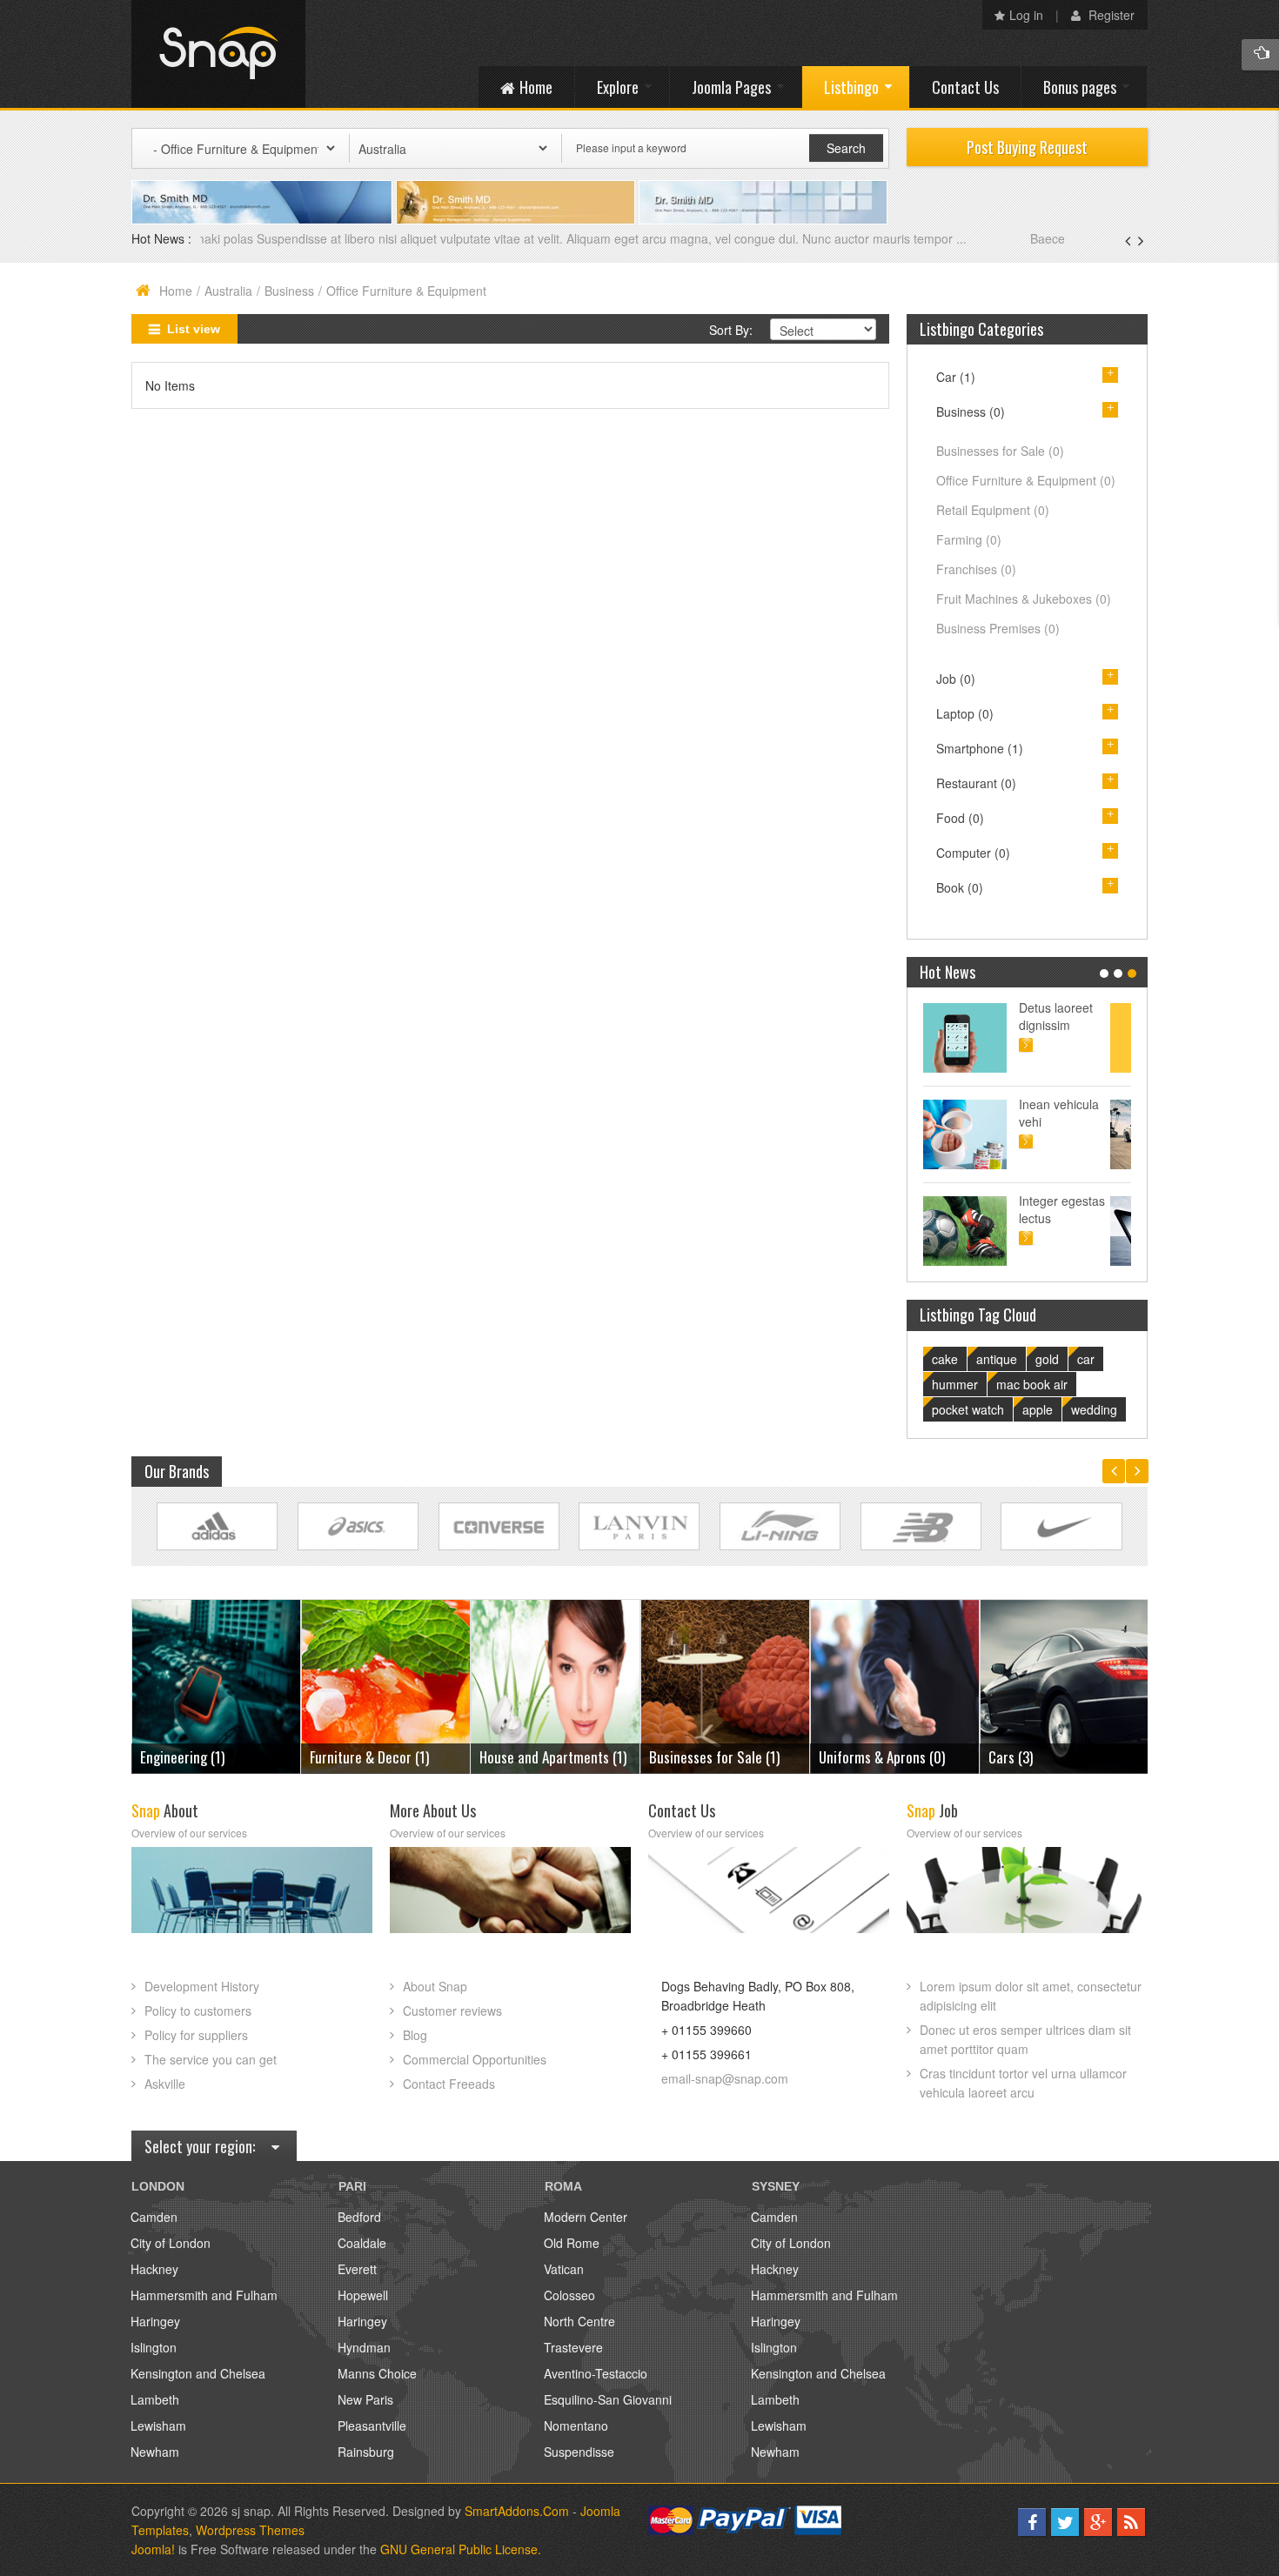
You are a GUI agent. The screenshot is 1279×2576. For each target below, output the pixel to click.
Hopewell (363, 2295)
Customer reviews (452, 2011)
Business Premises (998, 628)
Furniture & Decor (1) (200, 1757)
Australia (228, 291)
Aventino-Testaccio (596, 2373)
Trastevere (573, 2347)
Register (1110, 15)
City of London (171, 2243)
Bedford (359, 2217)
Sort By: (731, 330)
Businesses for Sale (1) (545, 1757)
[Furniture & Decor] (216, 1685)
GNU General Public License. (461, 2549)
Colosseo (569, 2295)
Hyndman (364, 2347)
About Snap (435, 1986)
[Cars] (895, 1685)
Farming (969, 539)
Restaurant (976, 783)
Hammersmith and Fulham (204, 2295)
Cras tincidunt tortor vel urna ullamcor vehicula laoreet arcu (1023, 2083)
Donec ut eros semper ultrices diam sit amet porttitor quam (1025, 2039)
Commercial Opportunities (475, 2059)
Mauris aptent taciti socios (1078, 1016)
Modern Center (586, 2217)
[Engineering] (1065, 1685)
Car (956, 377)
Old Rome (572, 2243)
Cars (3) (841, 1757)
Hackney (154, 2269)
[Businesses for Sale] (556, 1685)
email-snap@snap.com (725, 2078)
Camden (154, 2217)
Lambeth (155, 2399)
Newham (155, 2452)
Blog (415, 2035)
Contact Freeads (449, 2084)
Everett (357, 2269)
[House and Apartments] (386, 1685)
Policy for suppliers (196, 2035)
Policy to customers (198, 2011)
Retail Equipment (993, 510)
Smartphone (980, 748)
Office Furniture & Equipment (1026, 480)
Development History (202, 1986)
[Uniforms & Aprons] (725, 1685)
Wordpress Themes (250, 2530)
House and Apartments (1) (383, 1757)
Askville (165, 2084)
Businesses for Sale (1000, 451)
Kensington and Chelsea (198, 2373)
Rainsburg (366, 2452)
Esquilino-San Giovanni (608, 2399)
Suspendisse (579, 2452)
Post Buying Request (1027, 147)
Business (289, 291)
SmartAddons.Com (517, 2511)
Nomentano (576, 2425)
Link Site (217, 1526)
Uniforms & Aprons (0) (712, 1757)
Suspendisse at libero (1082, 1113)
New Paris (365, 2399)
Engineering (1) (1031, 1757)
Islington (154, 2347)
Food (960, 818)
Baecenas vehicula (254, 238)
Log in (1026, 15)
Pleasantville (372, 2425)
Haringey (155, 2321)
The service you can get (211, 2059)
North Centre (579, 2321)
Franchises (976, 569)
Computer (973, 853)
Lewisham (158, 2425)
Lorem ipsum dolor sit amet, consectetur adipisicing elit (1031, 1996)
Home (176, 291)
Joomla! (153, 2549)
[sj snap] (218, 54)
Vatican (564, 2269)
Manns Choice (377, 2373)
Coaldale (362, 2243)
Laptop (965, 713)
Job (956, 679)
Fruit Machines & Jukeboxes (1024, 599)
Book (960, 887)
